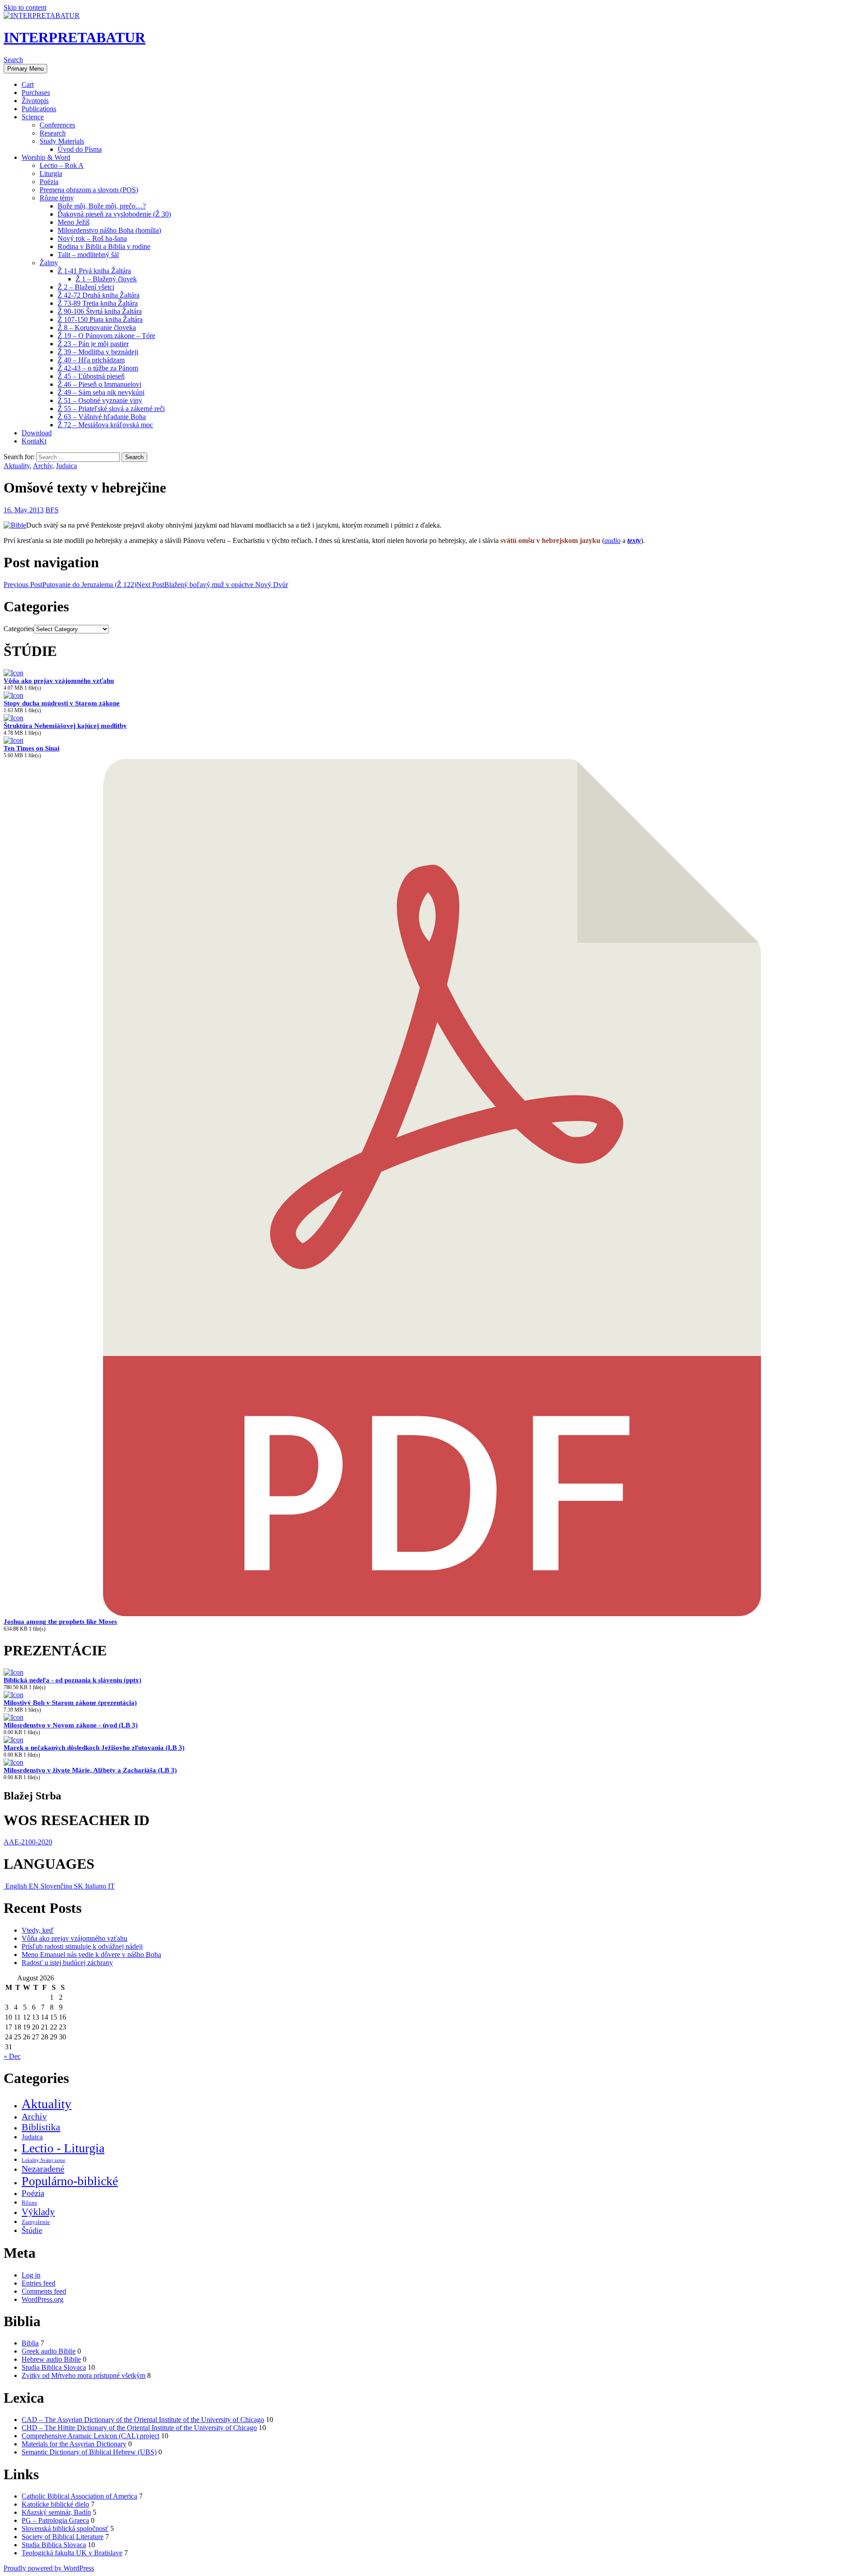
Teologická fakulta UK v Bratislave (72, 2553)
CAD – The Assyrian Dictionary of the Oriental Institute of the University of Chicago (143, 2420)
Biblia (30, 2343)
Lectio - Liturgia (63, 2148)
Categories (19, 629)
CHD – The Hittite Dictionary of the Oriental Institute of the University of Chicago (139, 2428)
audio (612, 540)
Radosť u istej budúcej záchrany (67, 1963)
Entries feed (38, 2283)
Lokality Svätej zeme (43, 2160)
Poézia (49, 182)
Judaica (66, 466)
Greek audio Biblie (49, 2351)
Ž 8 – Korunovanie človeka (97, 328)
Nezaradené (43, 2169)
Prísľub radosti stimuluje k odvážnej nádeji (82, 1946)
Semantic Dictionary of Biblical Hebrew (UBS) (89, 2452)
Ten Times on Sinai (31, 748)
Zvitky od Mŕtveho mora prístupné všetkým (83, 2375)
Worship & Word (46, 157)
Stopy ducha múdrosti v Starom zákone (62, 703)
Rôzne (29, 2203)
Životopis (35, 101)
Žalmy (49, 263)
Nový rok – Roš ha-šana (92, 238)
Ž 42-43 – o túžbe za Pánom (98, 368)
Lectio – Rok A (62, 165)
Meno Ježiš (74, 222)
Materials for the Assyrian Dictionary (74, 2444)
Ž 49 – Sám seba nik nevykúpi (101, 392)
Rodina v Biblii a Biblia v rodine (104, 246)
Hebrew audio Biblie (51, 2359)
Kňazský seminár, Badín (56, 2512)
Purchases (36, 93)
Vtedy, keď (38, 1930)
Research (53, 133)
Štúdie (32, 2230)
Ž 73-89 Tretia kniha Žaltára (98, 303)
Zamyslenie (36, 2222)
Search (13, 60)
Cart (28, 84)
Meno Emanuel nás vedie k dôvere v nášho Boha (91, 1955)
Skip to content (25, 7)
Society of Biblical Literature (63, 2537)
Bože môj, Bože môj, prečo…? (102, 206)
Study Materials (62, 141)
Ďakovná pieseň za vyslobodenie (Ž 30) (114, 214)
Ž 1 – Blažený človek (106, 279)
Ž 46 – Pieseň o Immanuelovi (99, 384)
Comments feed (44, 2291)
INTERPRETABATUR (74, 37)
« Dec (12, 2056)
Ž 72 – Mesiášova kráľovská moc (105, 425)
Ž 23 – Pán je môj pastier (93, 344)
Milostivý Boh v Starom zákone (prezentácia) (70, 1703)
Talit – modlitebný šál (88, 255)
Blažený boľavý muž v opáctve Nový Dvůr (212, 585)
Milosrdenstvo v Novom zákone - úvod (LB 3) (71, 1725)
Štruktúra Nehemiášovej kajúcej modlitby (65, 726)
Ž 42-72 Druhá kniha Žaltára (99, 295)
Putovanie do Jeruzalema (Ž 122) (70, 585)
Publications (39, 109)
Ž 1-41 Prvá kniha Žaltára (94, 271)
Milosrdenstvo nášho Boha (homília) (109, 230)
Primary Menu (25, 69)
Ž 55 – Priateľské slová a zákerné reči (111, 409)
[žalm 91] (15, 525)
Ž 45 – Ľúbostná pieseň (91, 376)
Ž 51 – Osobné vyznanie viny (100, 400)
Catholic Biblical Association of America (79, 2496)
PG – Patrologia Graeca (55, 2520)
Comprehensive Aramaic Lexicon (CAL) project (90, 2436)
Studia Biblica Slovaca (54, 2367)
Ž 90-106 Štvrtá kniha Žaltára (100, 311)
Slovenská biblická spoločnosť (65, 2529)
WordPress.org (43, 2299)
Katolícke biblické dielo (55, 2504)
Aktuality (17, 466)
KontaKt (34, 441)
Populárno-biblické (70, 2181)
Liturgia (51, 174)
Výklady (38, 2212)
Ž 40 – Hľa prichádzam (91, 360)
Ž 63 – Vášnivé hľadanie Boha (102, 417)
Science (33, 117)
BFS (52, 510)
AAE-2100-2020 (28, 1842)
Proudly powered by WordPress (49, 2568)
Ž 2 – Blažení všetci (86, 287)
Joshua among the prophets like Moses (60, 1622)
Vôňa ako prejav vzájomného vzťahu (59, 681)
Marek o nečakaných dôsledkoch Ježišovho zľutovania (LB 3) (94, 1748)
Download (37, 433)
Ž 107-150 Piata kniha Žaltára (100, 319)
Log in (31, 2275)
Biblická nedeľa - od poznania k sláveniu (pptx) (72, 1680)
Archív (43, 466)
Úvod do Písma (80, 149)
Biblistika (41, 2127)
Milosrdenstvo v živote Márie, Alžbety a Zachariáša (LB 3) (90, 1770)
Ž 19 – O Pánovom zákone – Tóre (106, 336)
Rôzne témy (57, 198)
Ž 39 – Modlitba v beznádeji (98, 352)
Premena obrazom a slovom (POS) (89, 190)
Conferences (57, 125)
